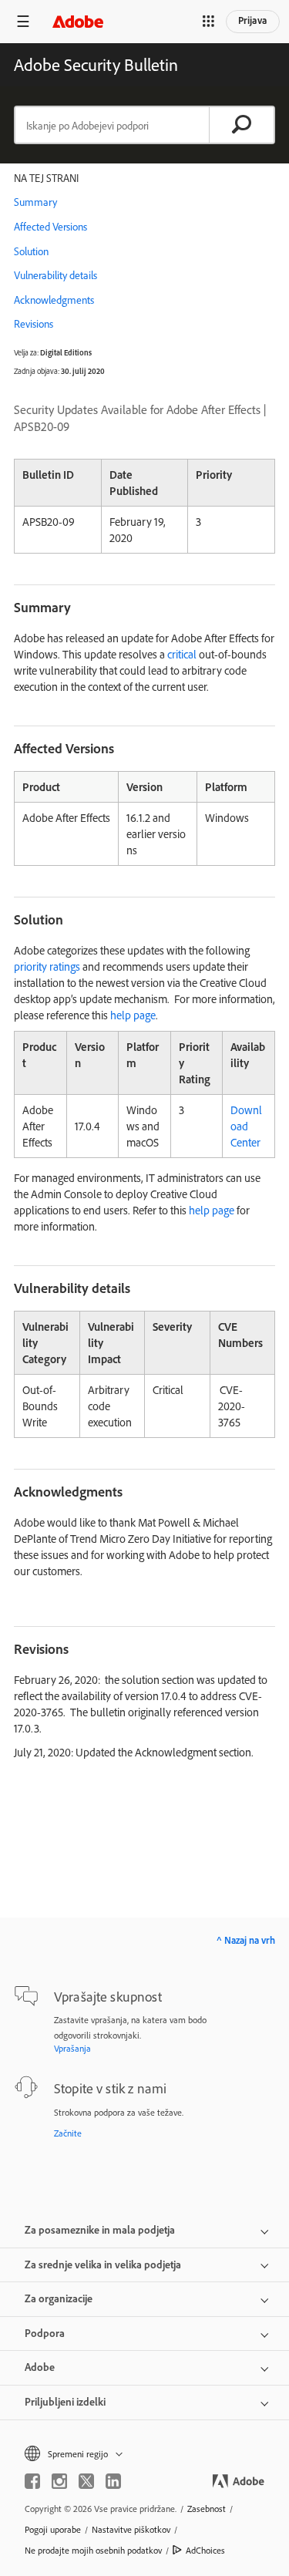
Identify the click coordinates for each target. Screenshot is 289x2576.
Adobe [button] (40, 2367)
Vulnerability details (55, 275)
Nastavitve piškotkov (131, 2529)
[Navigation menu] (23, 21)
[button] (208, 22)
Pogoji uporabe (53, 2529)
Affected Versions (50, 227)
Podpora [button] (45, 2333)
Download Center (246, 1126)
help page (133, 1015)
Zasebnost (207, 2509)
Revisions (34, 324)
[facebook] (32, 2481)
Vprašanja (72, 2048)
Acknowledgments (54, 300)
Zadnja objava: (37, 371)
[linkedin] (113, 2481)
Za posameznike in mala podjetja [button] (100, 2230)
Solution (31, 251)
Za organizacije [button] (59, 2298)
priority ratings (47, 966)
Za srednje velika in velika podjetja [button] (103, 2265)
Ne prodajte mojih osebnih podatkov (93, 2550)
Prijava (253, 20)
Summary (35, 202)
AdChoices (205, 2550)
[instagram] (59, 2481)
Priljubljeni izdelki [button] (65, 2402)
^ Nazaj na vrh (246, 1940)
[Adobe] (78, 21)
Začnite (68, 2133)
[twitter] (86, 2481)
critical (182, 654)
